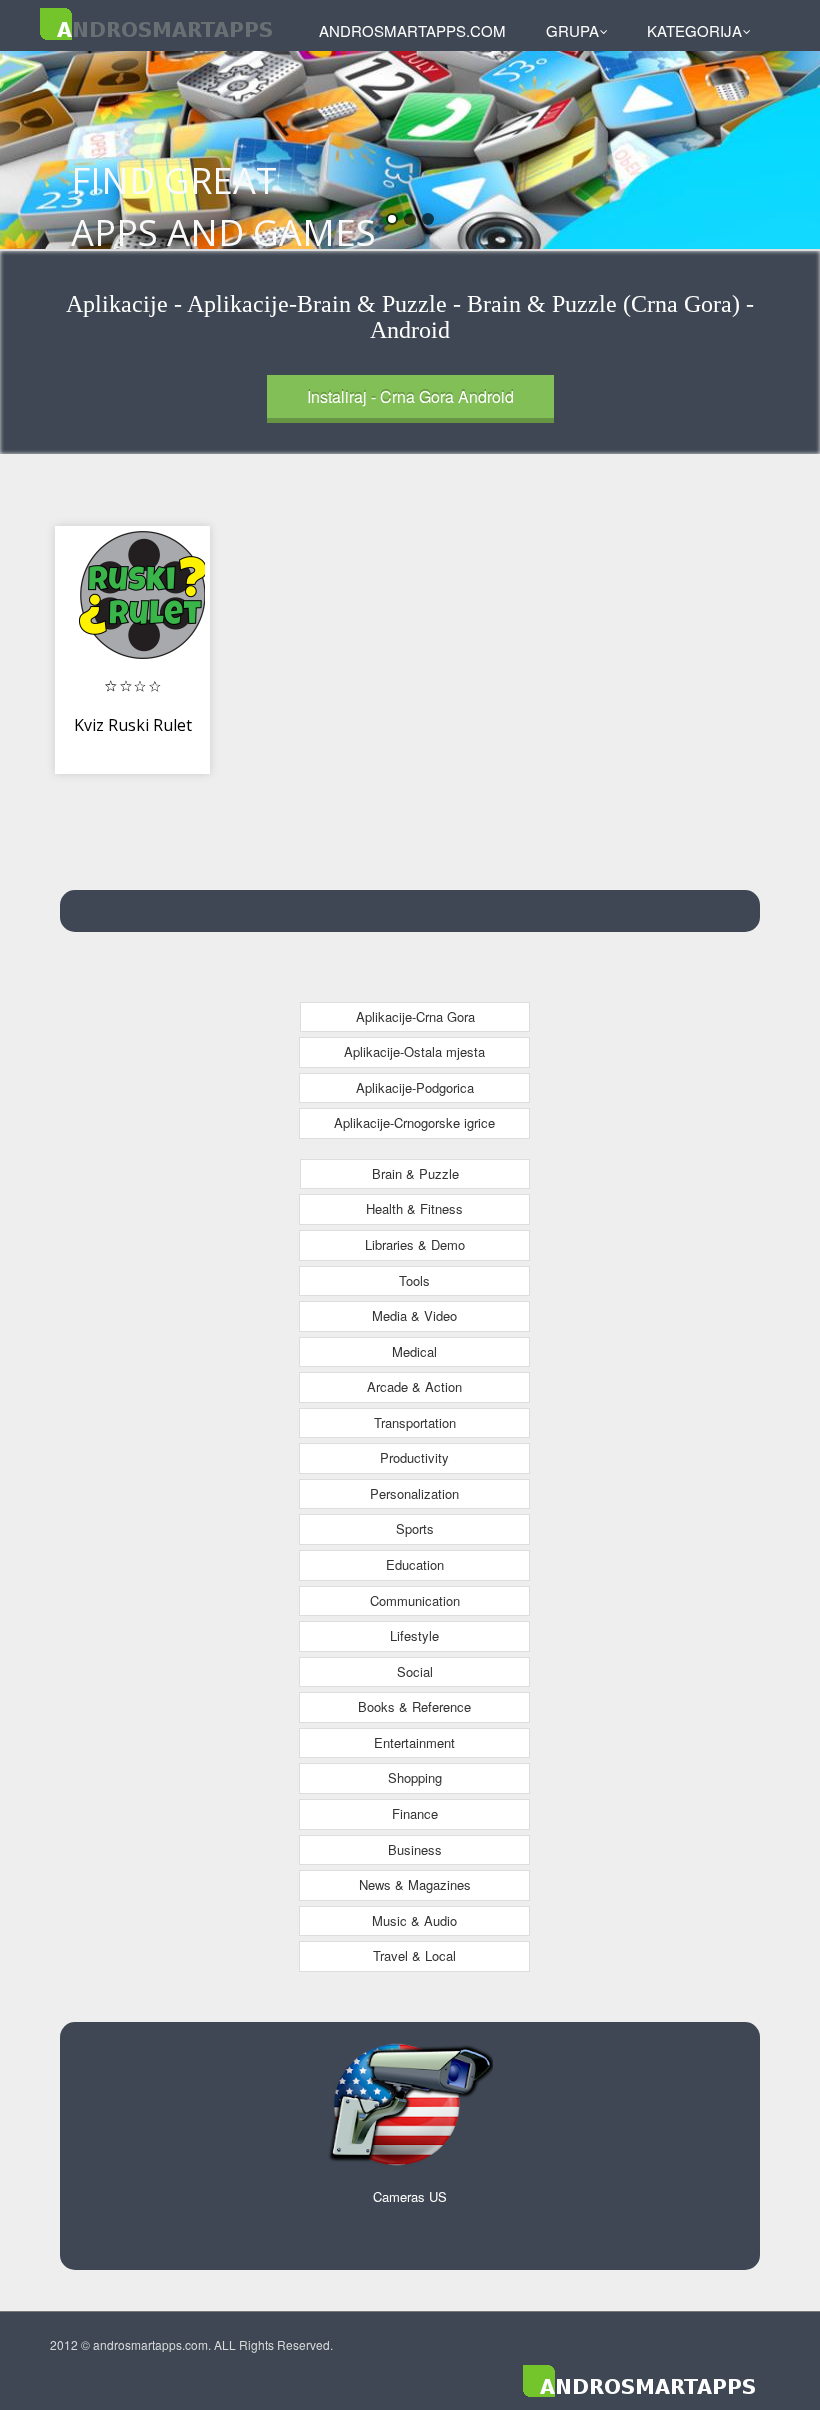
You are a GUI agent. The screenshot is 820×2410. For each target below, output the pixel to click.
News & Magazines (415, 1884)
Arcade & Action (414, 1386)
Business (415, 1849)
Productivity (414, 1457)
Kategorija (694, 30)
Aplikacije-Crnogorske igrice (414, 1122)
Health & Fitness (414, 1208)
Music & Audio (414, 1920)
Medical (414, 1351)
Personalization (414, 1493)
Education (415, 1564)
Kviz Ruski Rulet (133, 725)
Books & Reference (414, 1706)
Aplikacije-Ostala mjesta (414, 1051)
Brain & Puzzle (415, 1173)
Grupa (572, 30)
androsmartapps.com (412, 30)
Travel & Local (414, 1955)
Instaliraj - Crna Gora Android (410, 396)
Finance (415, 1813)
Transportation (415, 1422)
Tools (414, 1280)
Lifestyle (414, 1635)
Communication (415, 1600)
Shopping (415, 1777)
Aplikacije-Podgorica (415, 1087)
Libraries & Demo (415, 1244)
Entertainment (414, 1742)
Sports (415, 1528)
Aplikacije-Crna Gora (415, 1016)
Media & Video (414, 1315)
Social (415, 1671)
